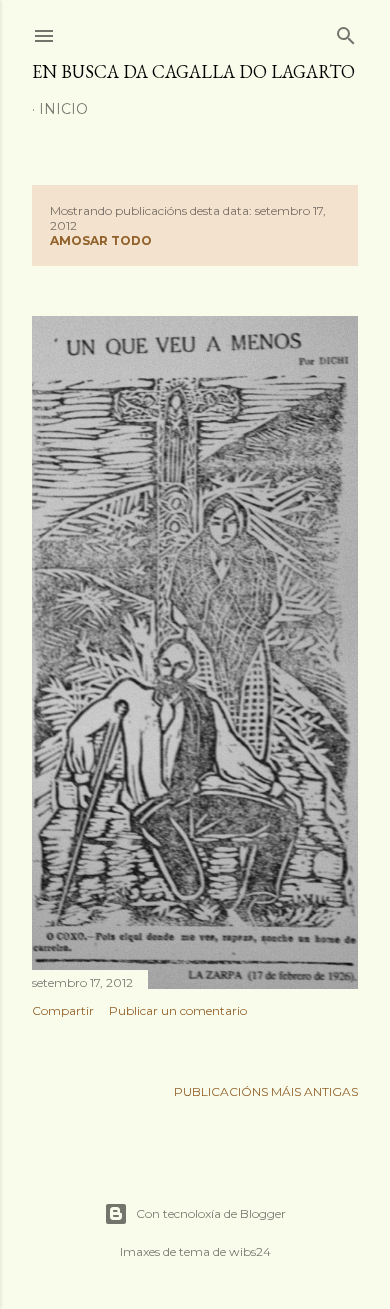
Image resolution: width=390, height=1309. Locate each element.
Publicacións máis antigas (266, 1091)
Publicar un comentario (178, 1010)
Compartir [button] (63, 1010)
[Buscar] (346, 31)
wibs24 (250, 1251)
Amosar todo (101, 240)
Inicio (63, 109)
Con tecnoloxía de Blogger (211, 1213)
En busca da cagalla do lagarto (193, 71)
